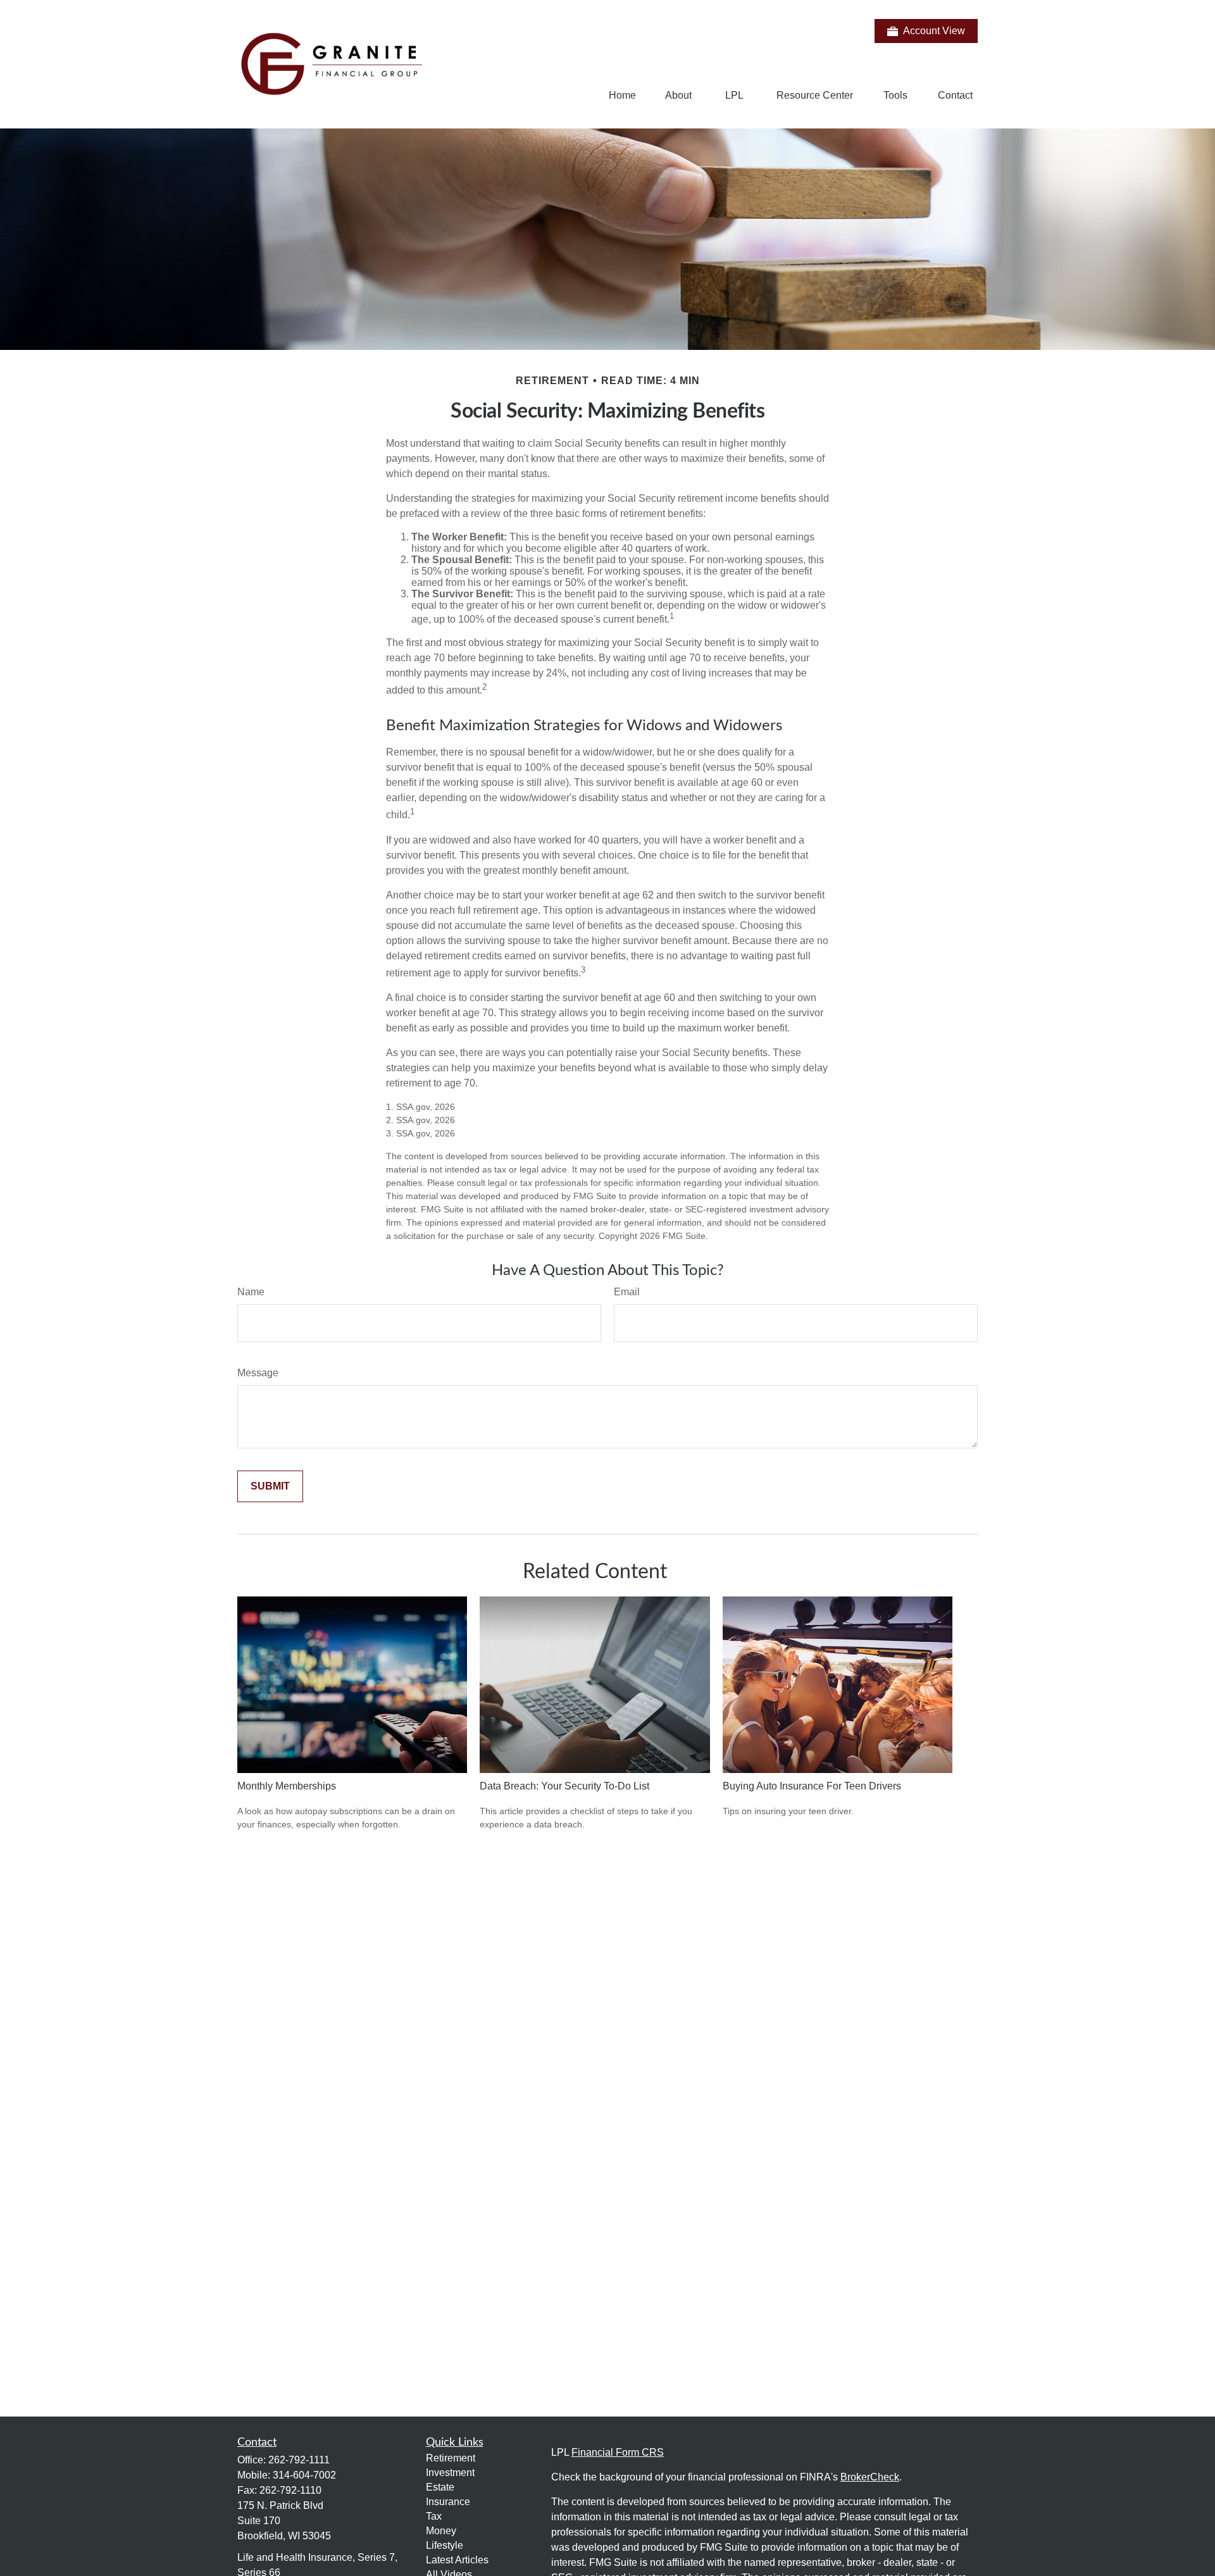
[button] (622, 95)
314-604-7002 (304, 2475)
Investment (450, 2473)
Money (441, 2531)
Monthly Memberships (287, 1786)
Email (627, 1292)
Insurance (448, 2502)
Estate (440, 2487)
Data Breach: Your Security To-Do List (564, 1786)
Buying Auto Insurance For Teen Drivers (812, 1786)
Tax (434, 2516)
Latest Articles (457, 2560)
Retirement (451, 2458)
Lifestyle (445, 2545)
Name (251, 1292)
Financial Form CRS (618, 2452)
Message (258, 1373)
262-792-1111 (299, 2460)
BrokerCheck (870, 2477)
